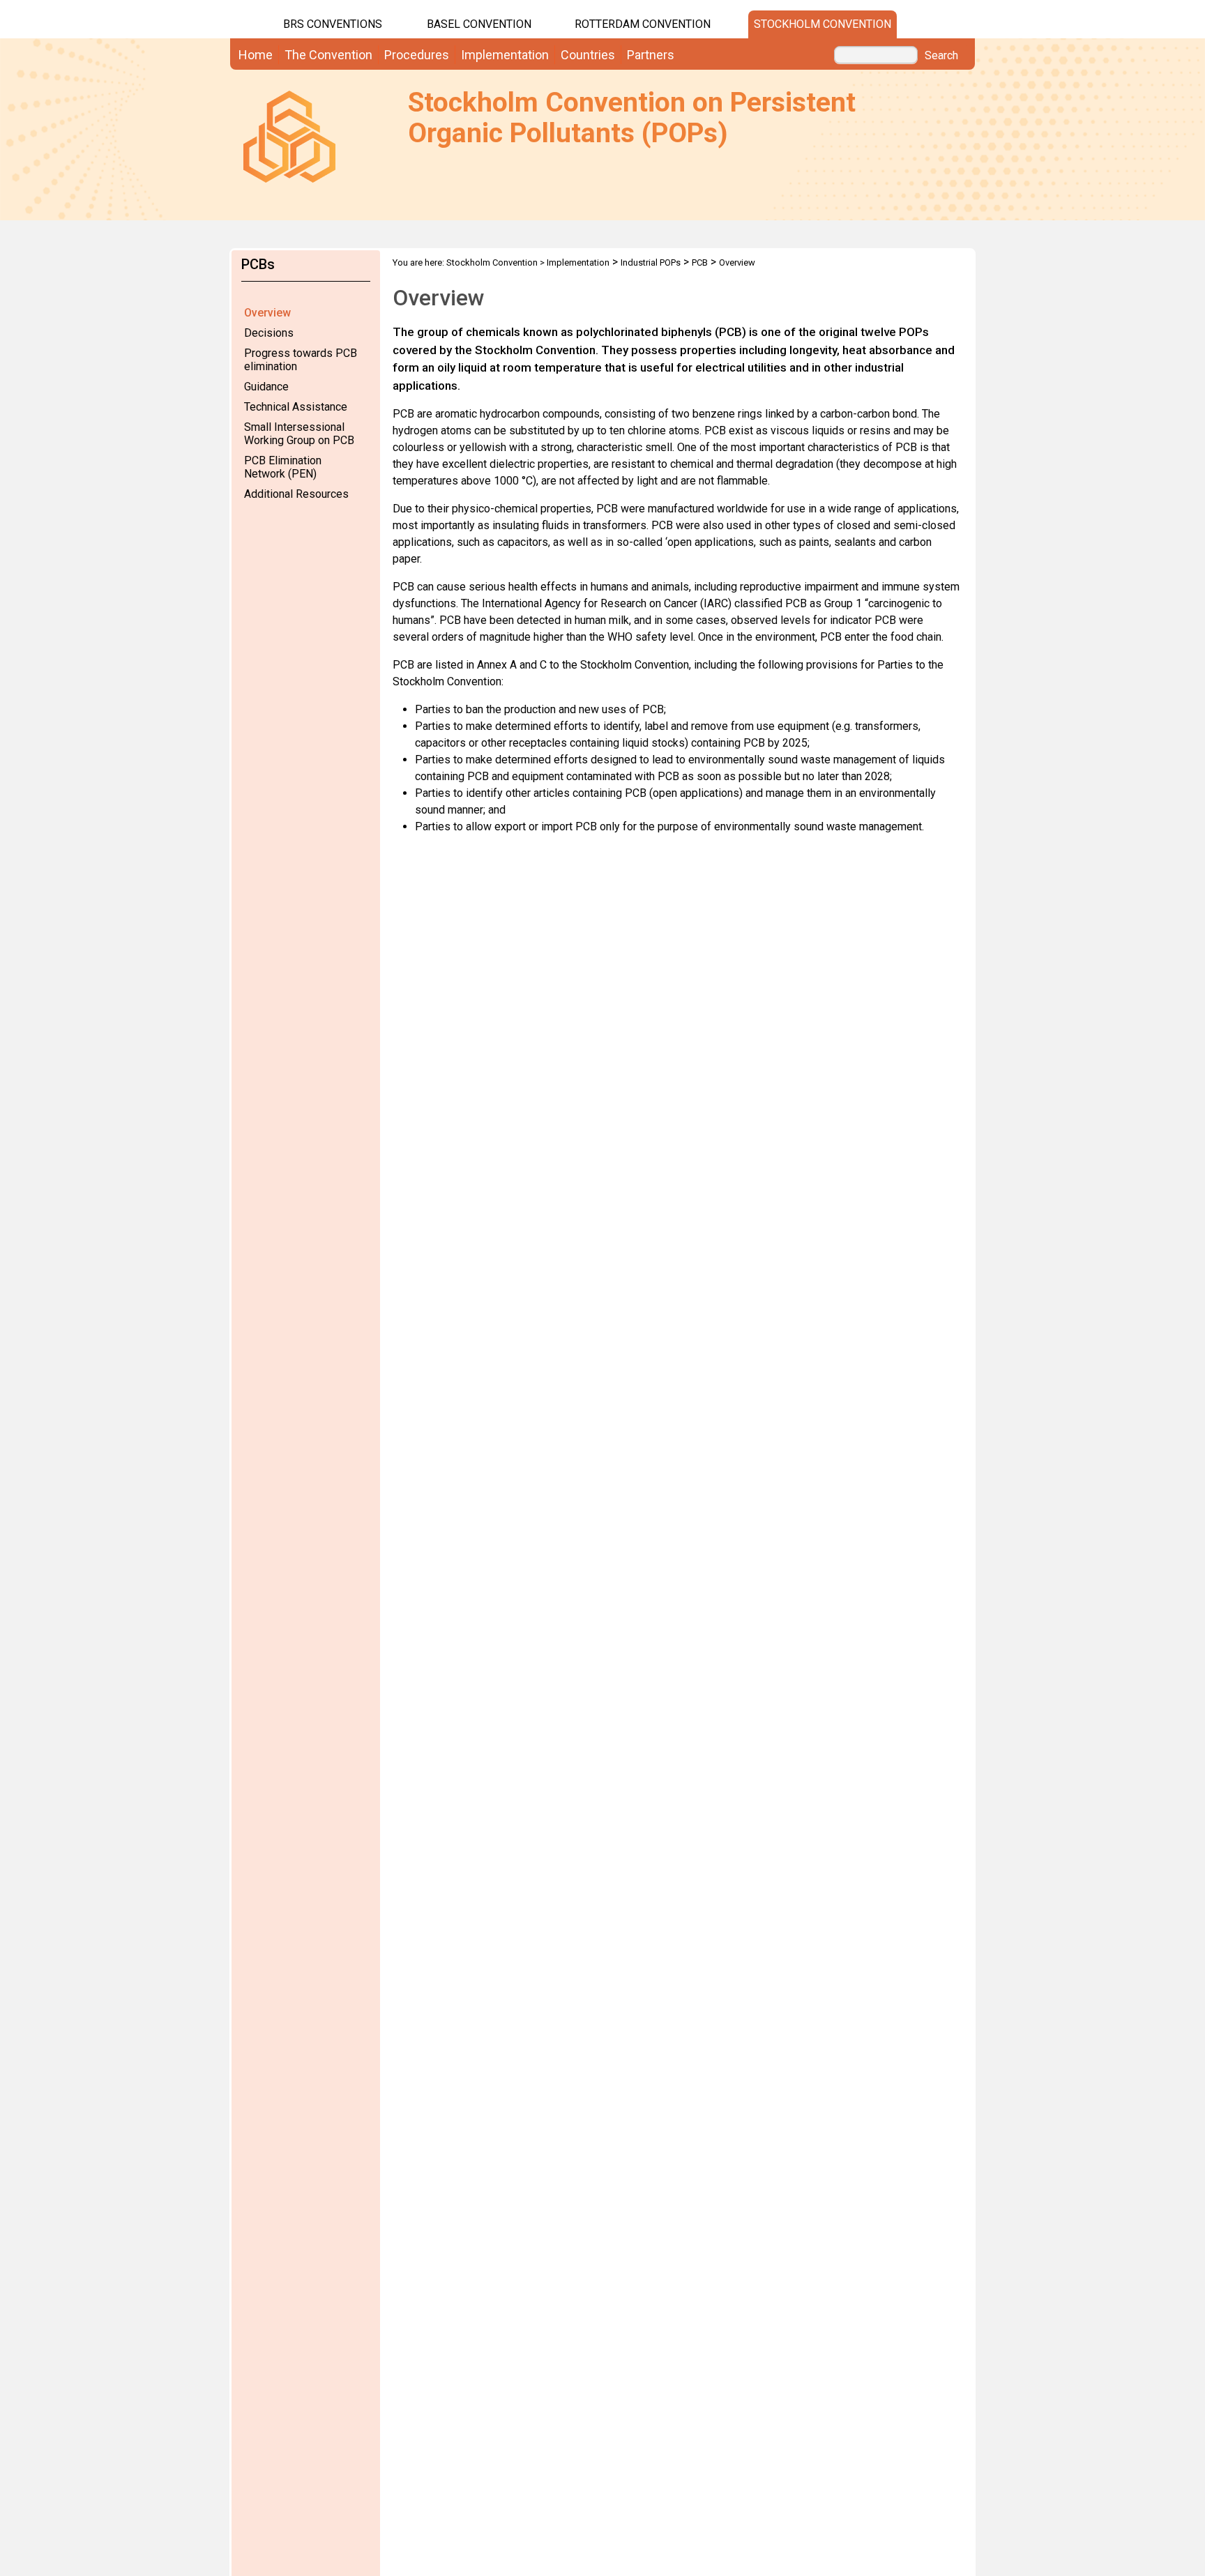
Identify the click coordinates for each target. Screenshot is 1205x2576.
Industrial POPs (651, 262)
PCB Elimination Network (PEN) (283, 467)
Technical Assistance (296, 407)
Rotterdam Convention (643, 24)
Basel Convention (479, 24)
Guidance (266, 387)
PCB (700, 262)
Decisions (269, 333)
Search (941, 56)
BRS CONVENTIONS (333, 24)
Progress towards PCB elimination (301, 360)
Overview (267, 313)
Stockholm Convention (823, 24)
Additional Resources (296, 494)
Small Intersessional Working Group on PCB (299, 434)
